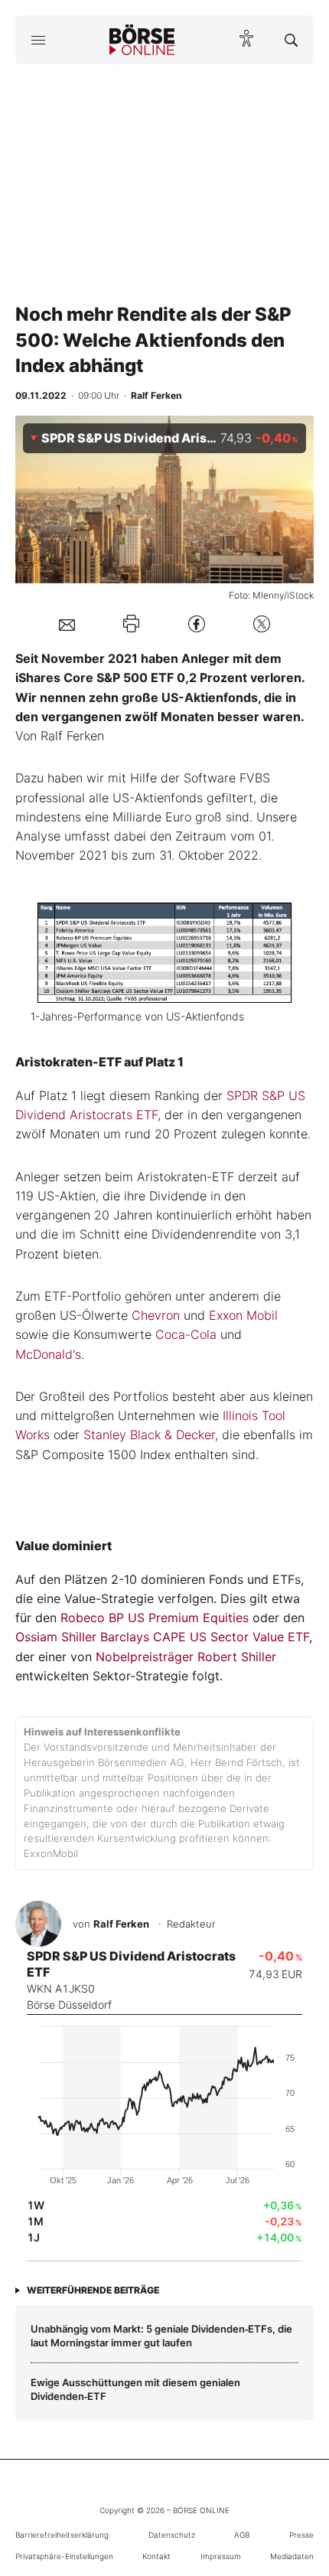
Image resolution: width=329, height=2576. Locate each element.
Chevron (156, 1315)
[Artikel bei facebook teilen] (197, 624)
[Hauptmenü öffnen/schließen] (38, 40)
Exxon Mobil (243, 1315)
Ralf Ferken (121, 1924)
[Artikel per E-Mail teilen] (67, 624)
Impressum (221, 2556)
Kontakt (156, 2556)
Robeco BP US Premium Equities (155, 1618)
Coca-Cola (186, 1334)
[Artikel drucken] (131, 624)
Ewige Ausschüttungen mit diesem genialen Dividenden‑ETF (135, 2389)
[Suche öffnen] (291, 40)
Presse (301, 2535)
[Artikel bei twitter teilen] (262, 624)
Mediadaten (292, 2556)
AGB (242, 2535)
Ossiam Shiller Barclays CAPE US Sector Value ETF (162, 1637)
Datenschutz (172, 2535)
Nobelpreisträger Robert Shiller (186, 1657)
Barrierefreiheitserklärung (62, 2535)
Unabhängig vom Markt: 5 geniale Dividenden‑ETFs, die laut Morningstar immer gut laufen (161, 2336)
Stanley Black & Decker (149, 1435)
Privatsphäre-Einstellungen (64, 2556)
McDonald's (48, 1354)
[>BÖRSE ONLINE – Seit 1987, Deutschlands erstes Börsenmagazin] (142, 40)
